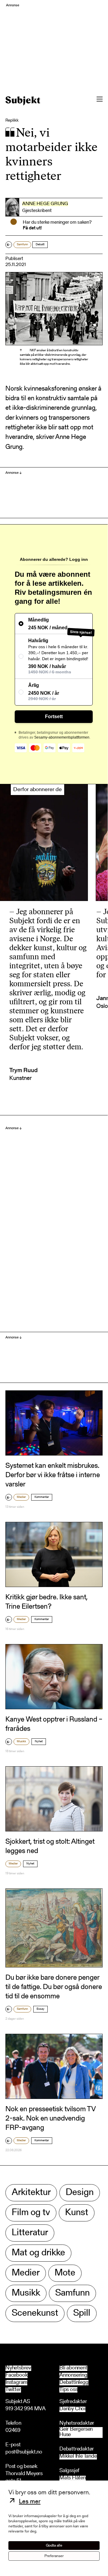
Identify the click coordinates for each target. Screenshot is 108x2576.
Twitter (13, 2390)
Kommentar (42, 1497)
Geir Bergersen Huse (76, 2432)
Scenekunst (35, 2313)
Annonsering (73, 2375)
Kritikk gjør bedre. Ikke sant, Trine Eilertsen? (46, 1602)
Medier (21, 1497)
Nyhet (39, 1742)
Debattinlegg (74, 2383)
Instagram (16, 2383)
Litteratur (30, 2233)
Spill (82, 2313)
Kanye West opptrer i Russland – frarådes (54, 1724)
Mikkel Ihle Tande (78, 2457)
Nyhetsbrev (18, 2368)
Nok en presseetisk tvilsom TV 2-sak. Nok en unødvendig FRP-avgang (51, 2119)
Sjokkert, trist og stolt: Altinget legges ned (50, 1847)
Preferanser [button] (54, 2556)
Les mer (30, 2502)
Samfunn (22, 245)
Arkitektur (31, 2193)
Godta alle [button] (54, 2546)
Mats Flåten (73, 2478)
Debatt (40, 245)
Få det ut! (32, 228)
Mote (65, 2273)
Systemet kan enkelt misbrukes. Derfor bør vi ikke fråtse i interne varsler (53, 1475)
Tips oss (68, 2390)
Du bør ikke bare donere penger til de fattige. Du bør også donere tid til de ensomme (54, 1987)
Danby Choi (72, 2409)
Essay (40, 2009)
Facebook (16, 2375)
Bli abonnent (73, 2368)
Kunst (77, 2213)
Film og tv (31, 2213)
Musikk (21, 1742)
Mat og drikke (38, 2253)
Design (80, 2193)
